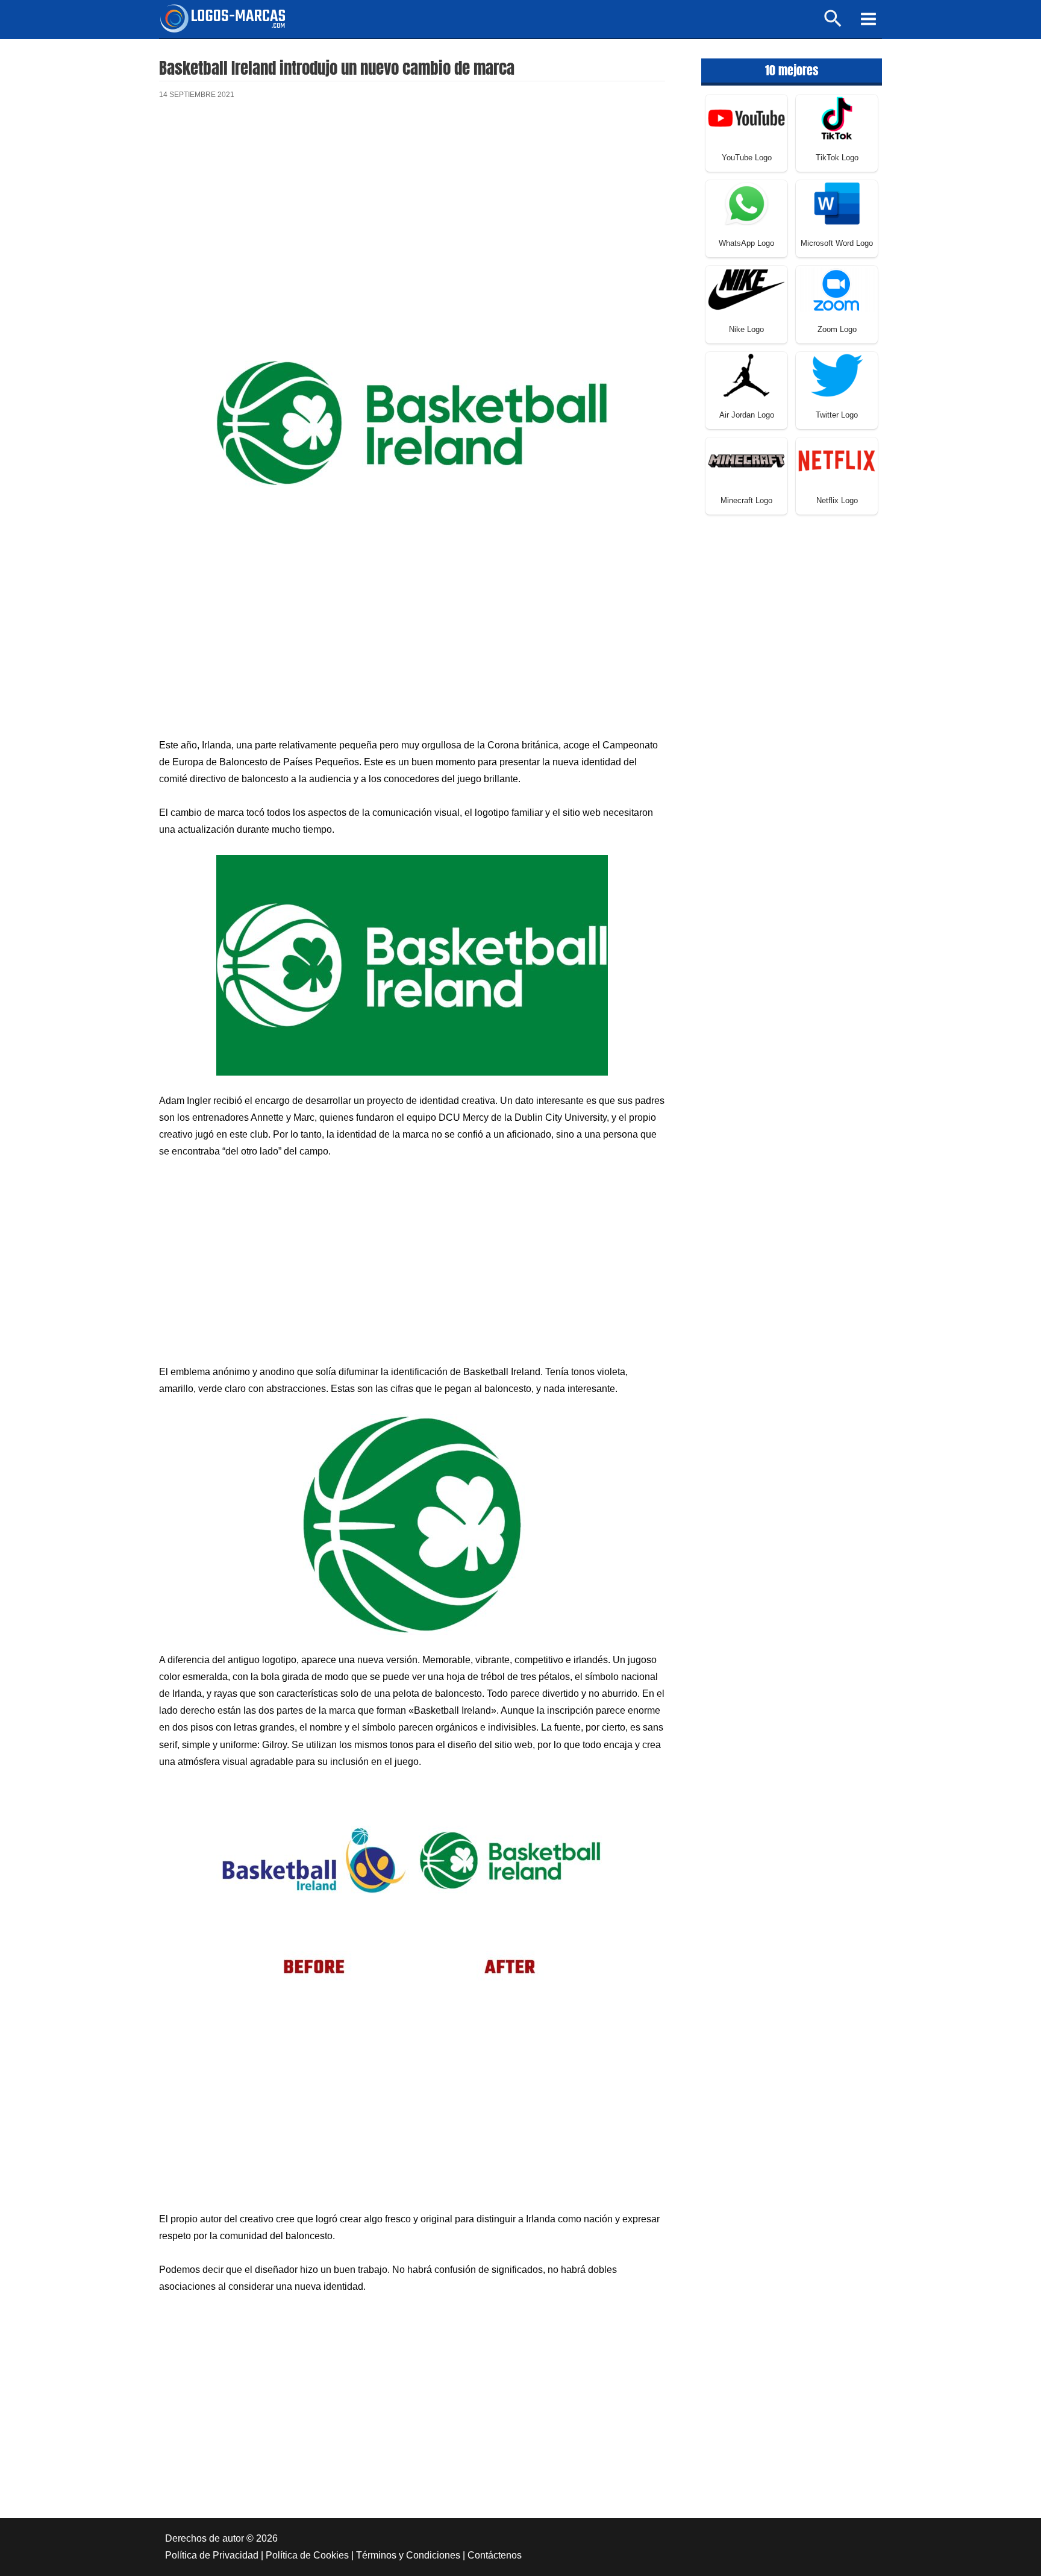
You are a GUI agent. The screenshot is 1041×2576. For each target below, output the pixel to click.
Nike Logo (746, 329)
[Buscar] (833, 24)
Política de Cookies (307, 2555)
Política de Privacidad (212, 2555)
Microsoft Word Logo (837, 243)
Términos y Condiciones (408, 2555)
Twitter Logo (837, 415)
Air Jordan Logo (747, 415)
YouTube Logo (747, 158)
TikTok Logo (837, 158)
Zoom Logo (837, 329)
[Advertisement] (412, 210)
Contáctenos (495, 2555)
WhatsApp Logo (746, 243)
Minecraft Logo (746, 500)
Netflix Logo (837, 500)
